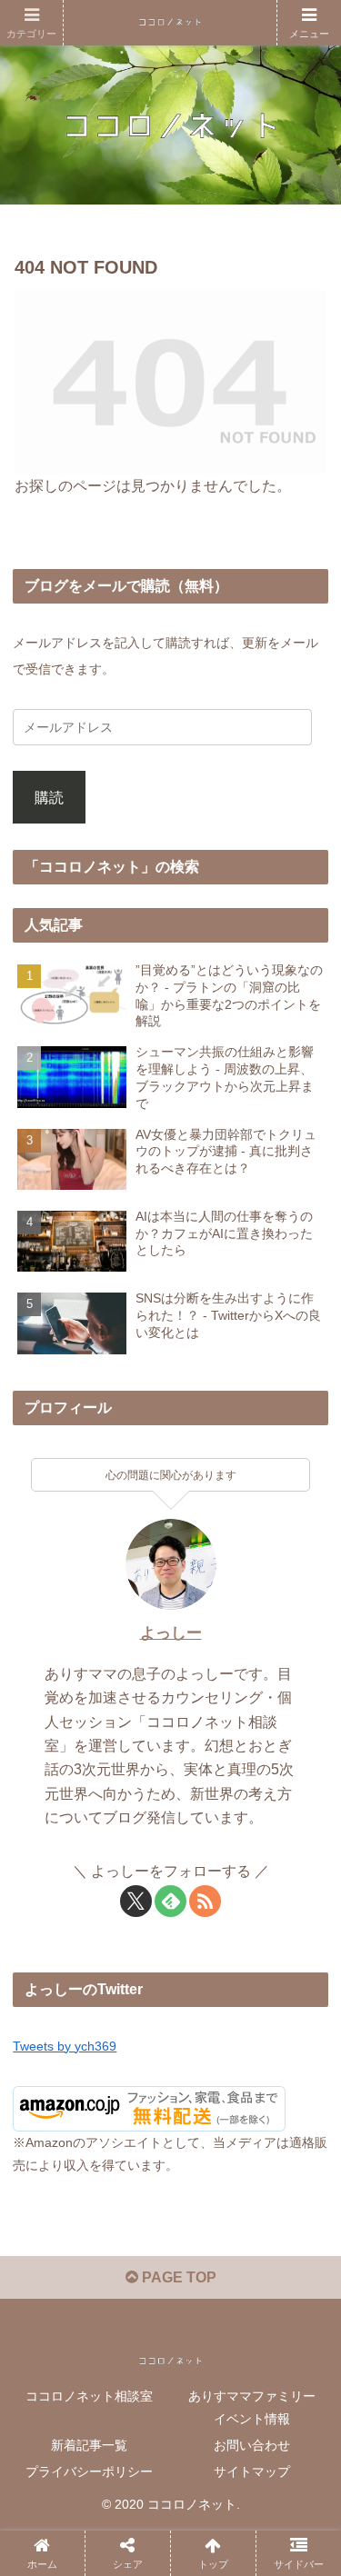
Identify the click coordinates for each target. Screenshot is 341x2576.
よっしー (171, 1633)
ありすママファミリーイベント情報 (252, 2407)
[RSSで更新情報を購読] (205, 1901)
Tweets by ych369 (65, 2046)
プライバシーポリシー (89, 2471)
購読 (49, 797)
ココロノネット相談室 (89, 2396)
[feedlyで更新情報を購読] (170, 1901)
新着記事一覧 (89, 2445)
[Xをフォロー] (136, 1901)
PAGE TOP (177, 2277)
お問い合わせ (252, 2445)
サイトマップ (252, 2471)
